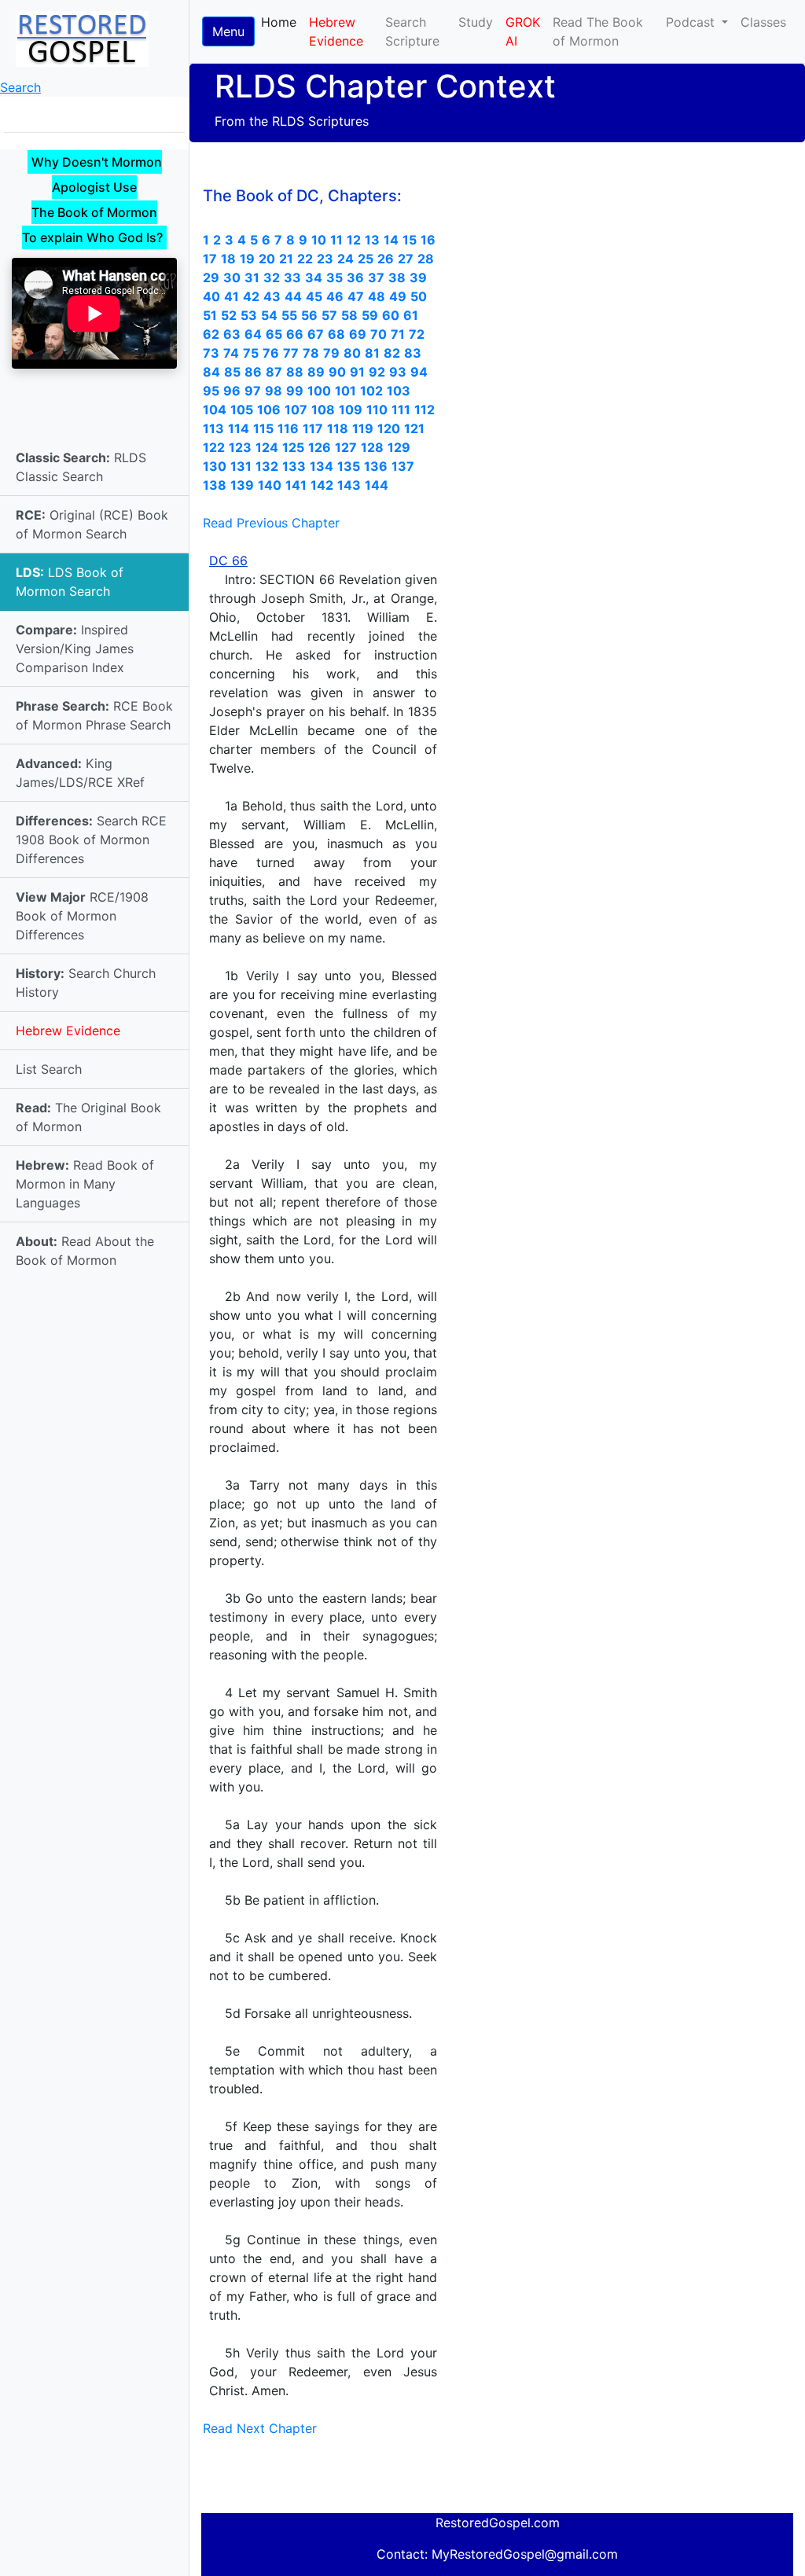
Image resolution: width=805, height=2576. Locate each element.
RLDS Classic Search (81, 467)
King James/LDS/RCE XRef (80, 773)
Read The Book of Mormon (598, 31)
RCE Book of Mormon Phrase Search (94, 715)
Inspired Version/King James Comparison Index (75, 649)
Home (282, 22)
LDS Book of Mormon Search (70, 582)
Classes (763, 22)
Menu (228, 31)
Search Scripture (412, 31)
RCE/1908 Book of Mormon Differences (82, 916)
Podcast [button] (692, 22)
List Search (49, 1069)
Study (476, 22)
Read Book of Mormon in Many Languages (85, 1184)
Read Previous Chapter (271, 523)
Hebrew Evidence (68, 1031)
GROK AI (523, 31)
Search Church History (86, 983)
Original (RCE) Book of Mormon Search (92, 524)
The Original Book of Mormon (88, 1117)
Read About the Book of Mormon (85, 1251)
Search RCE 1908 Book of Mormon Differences (91, 840)
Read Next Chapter (260, 2428)
